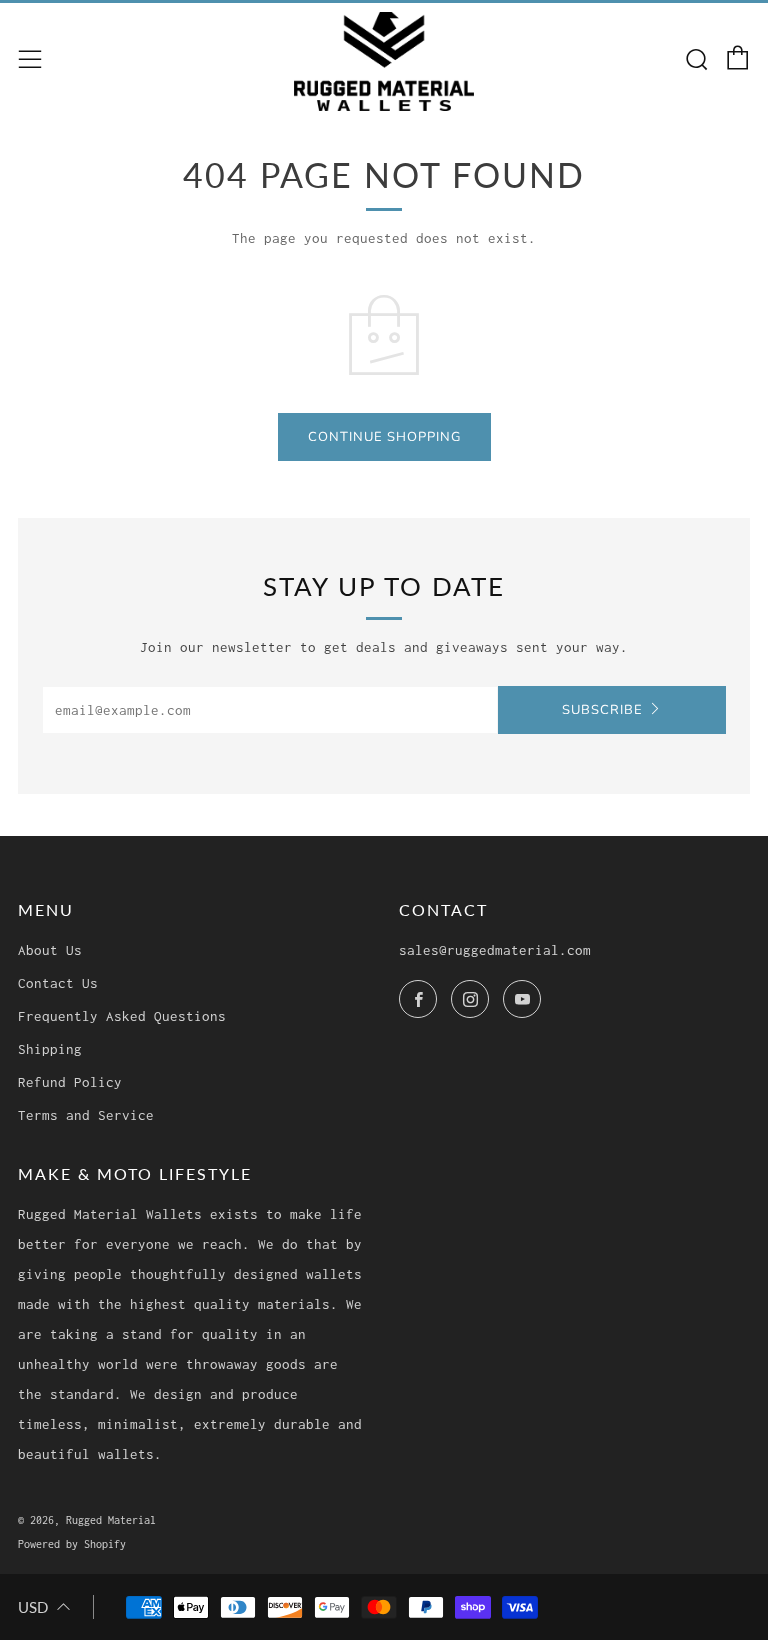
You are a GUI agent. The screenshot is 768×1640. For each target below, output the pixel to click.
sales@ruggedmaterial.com (495, 950)
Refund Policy (70, 1082)
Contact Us (58, 983)
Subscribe (602, 710)
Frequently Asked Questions (122, 1016)
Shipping (50, 1049)
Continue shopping (384, 437)
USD (33, 1607)
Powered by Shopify (72, 1544)
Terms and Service (86, 1115)
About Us (50, 950)
